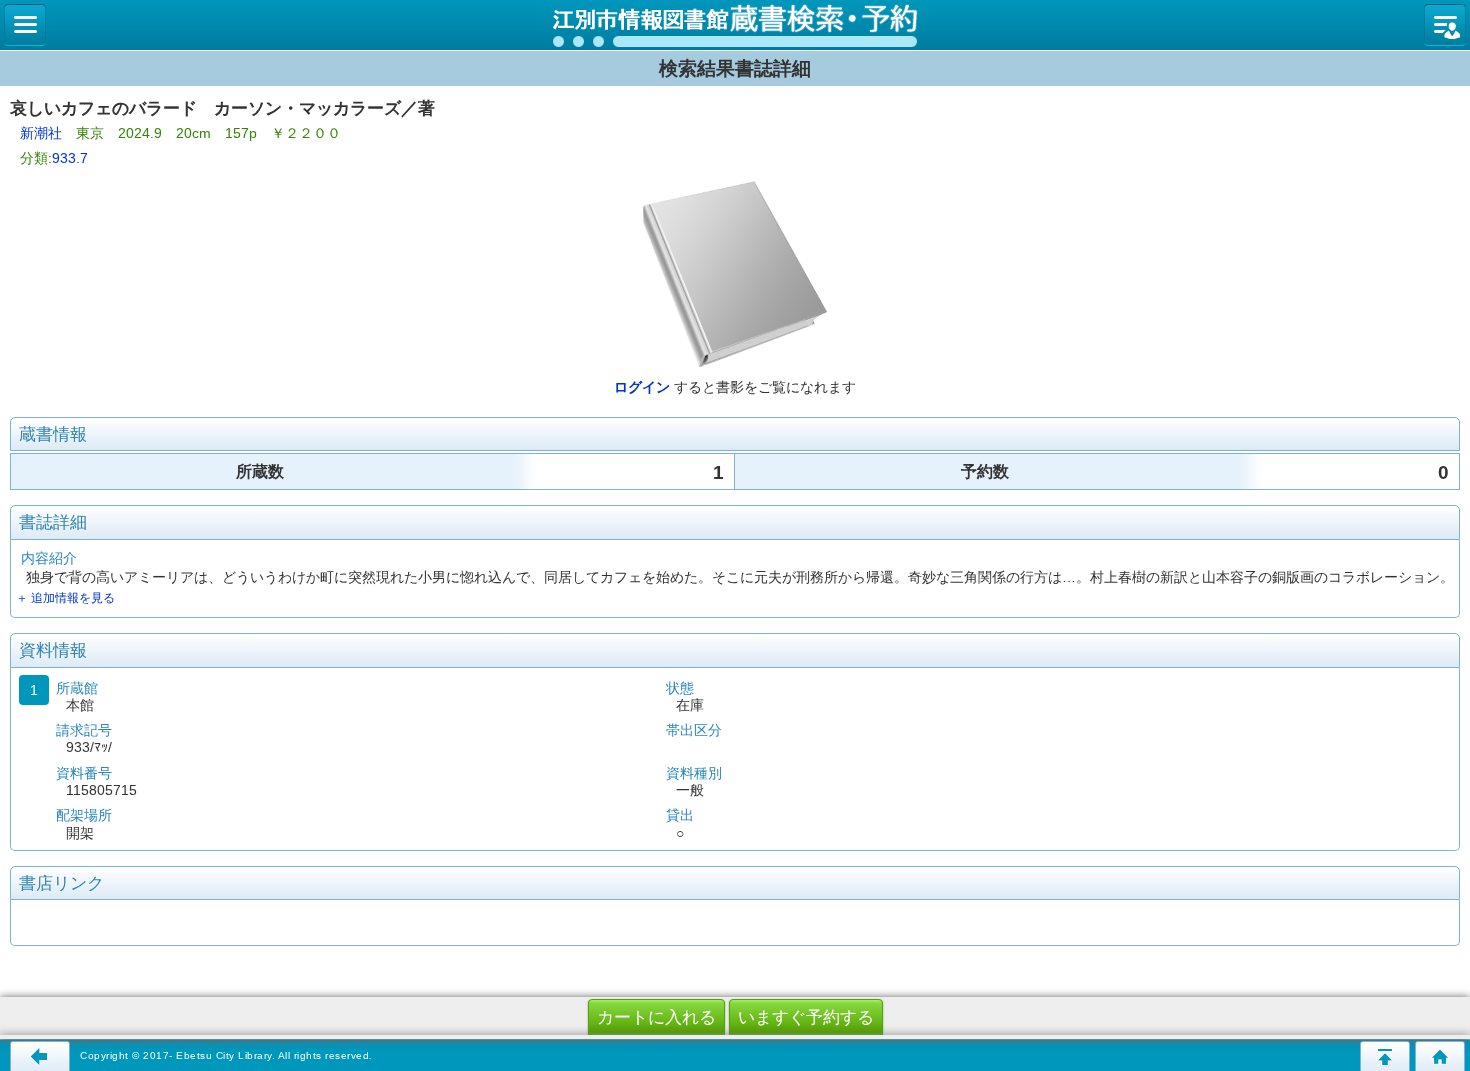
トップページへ (1440, 1056)
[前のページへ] (40, 1056)
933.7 (70, 158)
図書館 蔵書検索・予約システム (735, 25)
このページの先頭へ (1385, 1056)
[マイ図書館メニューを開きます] (1445, 25)
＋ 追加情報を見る (65, 598)
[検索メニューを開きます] (25, 25)
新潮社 (41, 133)
